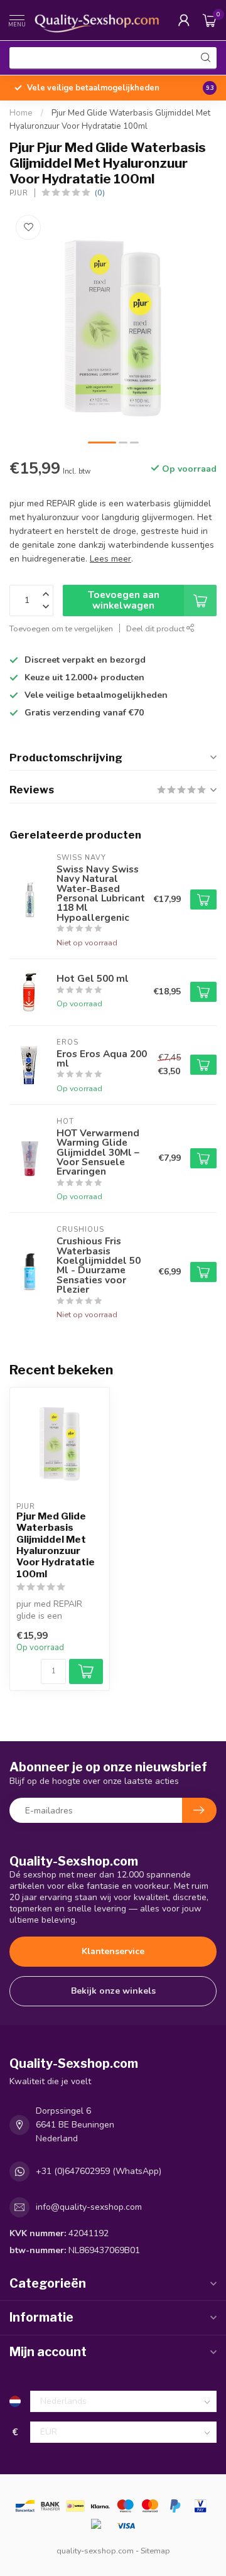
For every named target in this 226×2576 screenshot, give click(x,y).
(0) (100, 193)
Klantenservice (113, 1951)
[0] (210, 20)
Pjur (19, 193)
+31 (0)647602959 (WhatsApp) (99, 2171)
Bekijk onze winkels (113, 1991)
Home (21, 113)
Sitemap (155, 2551)
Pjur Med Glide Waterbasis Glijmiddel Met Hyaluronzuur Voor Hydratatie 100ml (56, 1545)
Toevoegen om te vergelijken (61, 628)
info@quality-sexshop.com (89, 2207)
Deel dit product (156, 628)
